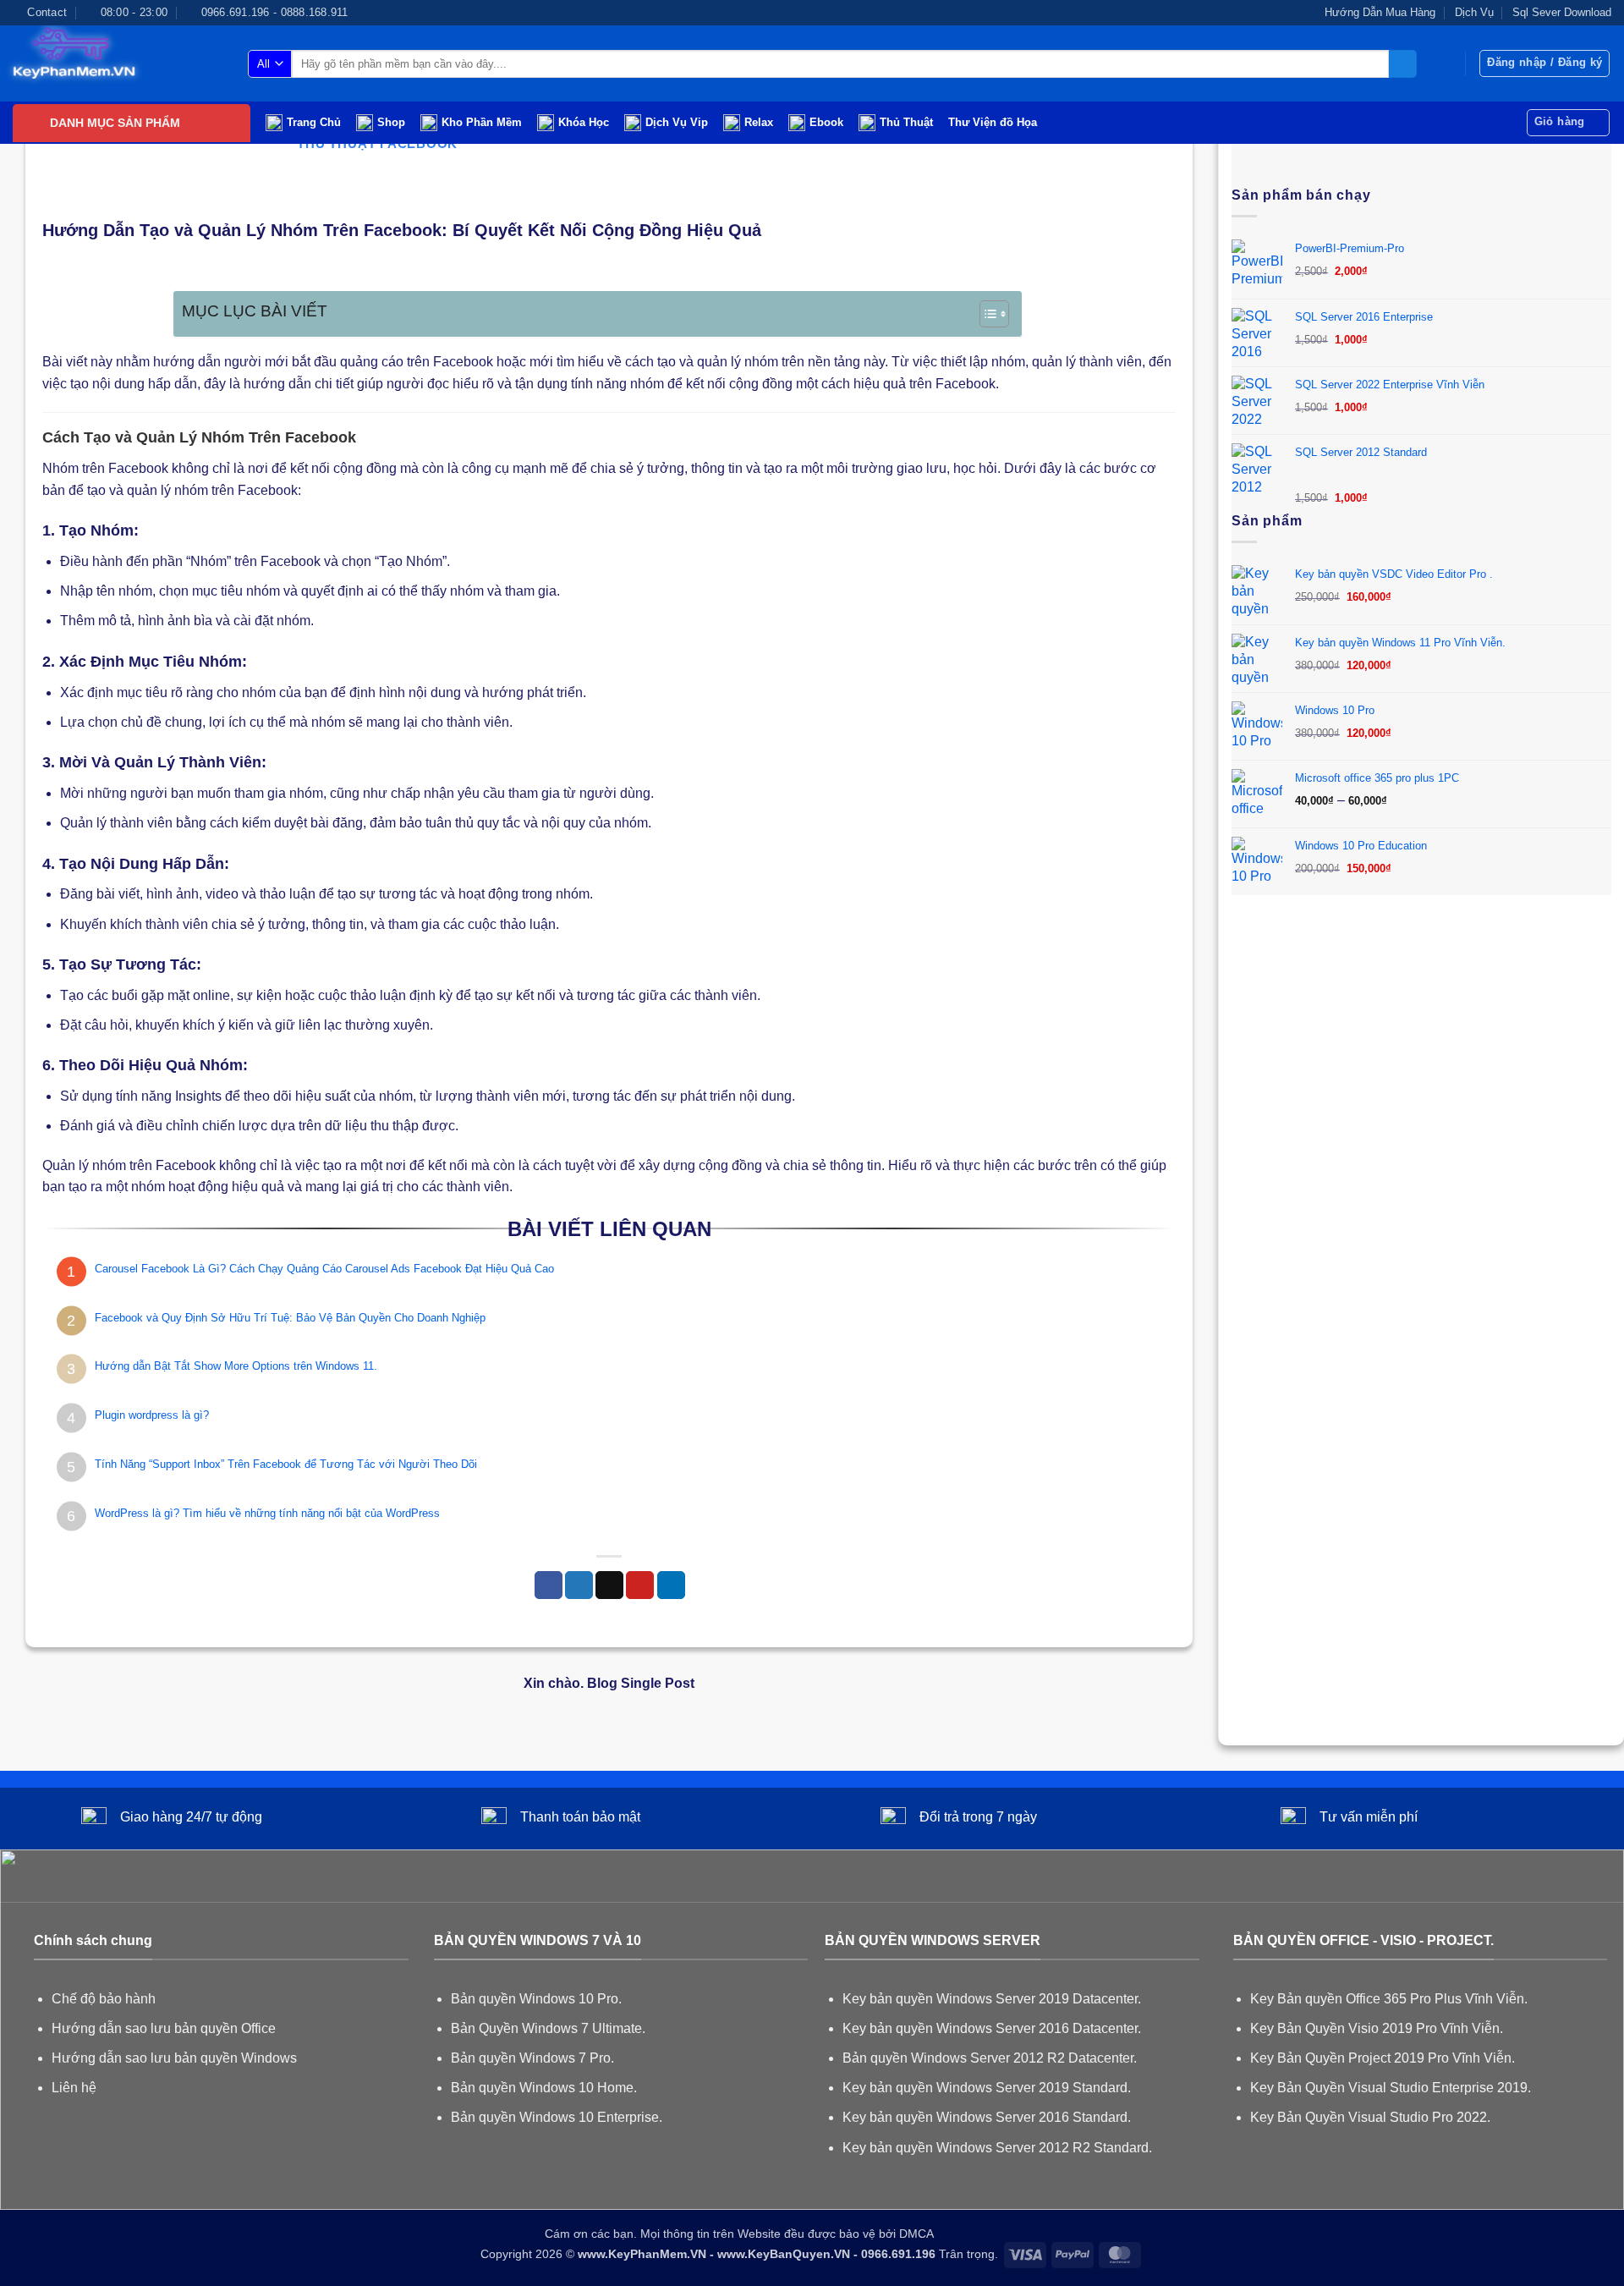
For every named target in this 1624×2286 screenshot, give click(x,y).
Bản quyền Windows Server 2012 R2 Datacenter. (990, 2058)
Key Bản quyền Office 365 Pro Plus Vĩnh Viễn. (1389, 1999)
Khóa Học (584, 122)
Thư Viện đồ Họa (993, 122)
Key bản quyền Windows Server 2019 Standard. (987, 2088)
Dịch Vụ (1474, 12)
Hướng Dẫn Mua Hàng (1380, 12)
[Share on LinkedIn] (671, 1585)
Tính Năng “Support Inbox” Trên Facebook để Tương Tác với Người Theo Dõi (286, 1464)
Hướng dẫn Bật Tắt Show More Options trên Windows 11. (236, 1366)
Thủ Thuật (906, 122)
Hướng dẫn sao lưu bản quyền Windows (174, 2058)
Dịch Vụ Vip (677, 122)
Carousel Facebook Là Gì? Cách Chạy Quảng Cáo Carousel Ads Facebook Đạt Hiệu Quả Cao (324, 1269)
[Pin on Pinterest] (640, 1585)
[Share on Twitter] (579, 1585)
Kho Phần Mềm (482, 122)
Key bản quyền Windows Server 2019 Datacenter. (992, 1999)
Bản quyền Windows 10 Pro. (536, 1999)
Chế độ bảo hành (104, 1999)
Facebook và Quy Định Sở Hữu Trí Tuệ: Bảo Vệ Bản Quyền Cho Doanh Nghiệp (290, 1318)
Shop (391, 122)
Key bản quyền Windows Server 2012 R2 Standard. (997, 2148)
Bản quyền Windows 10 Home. (544, 2088)
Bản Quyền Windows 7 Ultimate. (548, 2028)
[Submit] (1403, 64)
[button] (1544, 63)
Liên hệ (74, 2088)
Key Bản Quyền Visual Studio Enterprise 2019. (1391, 2088)
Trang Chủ (314, 122)
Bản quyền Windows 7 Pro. (532, 2058)
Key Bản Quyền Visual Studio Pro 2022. (1370, 2117)
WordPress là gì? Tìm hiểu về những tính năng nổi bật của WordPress (267, 1513)
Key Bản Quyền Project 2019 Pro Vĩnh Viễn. (1383, 2058)
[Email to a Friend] (609, 1585)
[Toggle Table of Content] (986, 314)
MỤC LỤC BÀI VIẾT (255, 311)
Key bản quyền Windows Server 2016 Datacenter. (992, 2028)
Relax (759, 122)
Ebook (826, 122)
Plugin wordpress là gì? (152, 1415)
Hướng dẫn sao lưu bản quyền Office (164, 2028)
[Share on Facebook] (549, 1585)
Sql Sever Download (1562, 12)
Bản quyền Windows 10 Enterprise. (557, 2117)
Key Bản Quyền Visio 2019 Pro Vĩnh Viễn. (1377, 2028)
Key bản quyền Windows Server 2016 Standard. (987, 2117)
